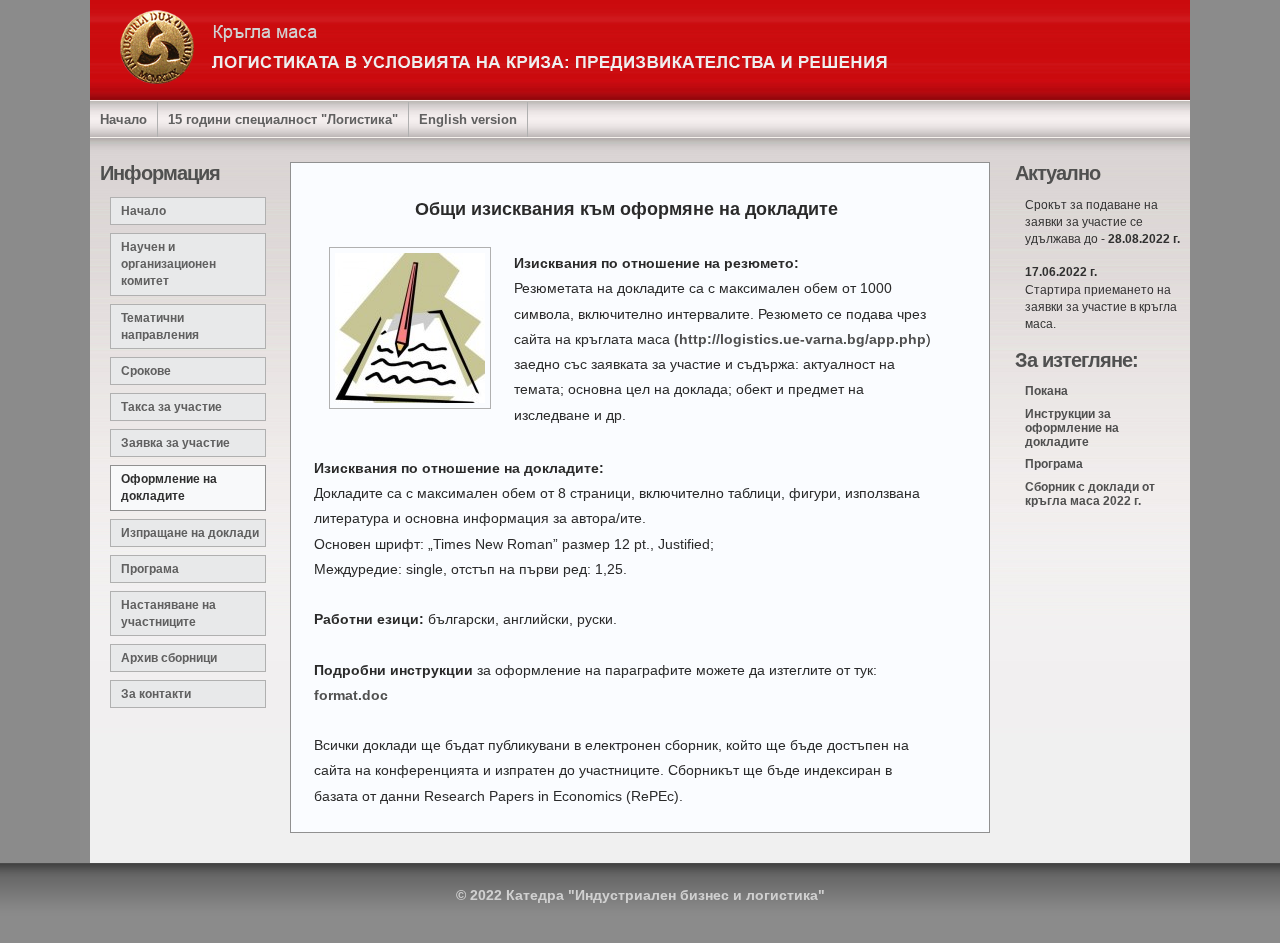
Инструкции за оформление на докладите (1072, 428)
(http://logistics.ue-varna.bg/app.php (800, 339)
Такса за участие (171, 407)
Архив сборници (169, 658)
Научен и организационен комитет (168, 264)
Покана (1046, 391)
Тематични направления (160, 326)
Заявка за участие (175, 443)
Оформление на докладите (169, 487)
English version (468, 120)
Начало (123, 120)
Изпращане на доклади (190, 533)
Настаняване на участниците (168, 613)
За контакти (156, 694)
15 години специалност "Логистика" (283, 120)
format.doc (351, 695)
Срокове (146, 371)
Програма (150, 569)
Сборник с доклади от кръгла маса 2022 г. (1090, 494)
